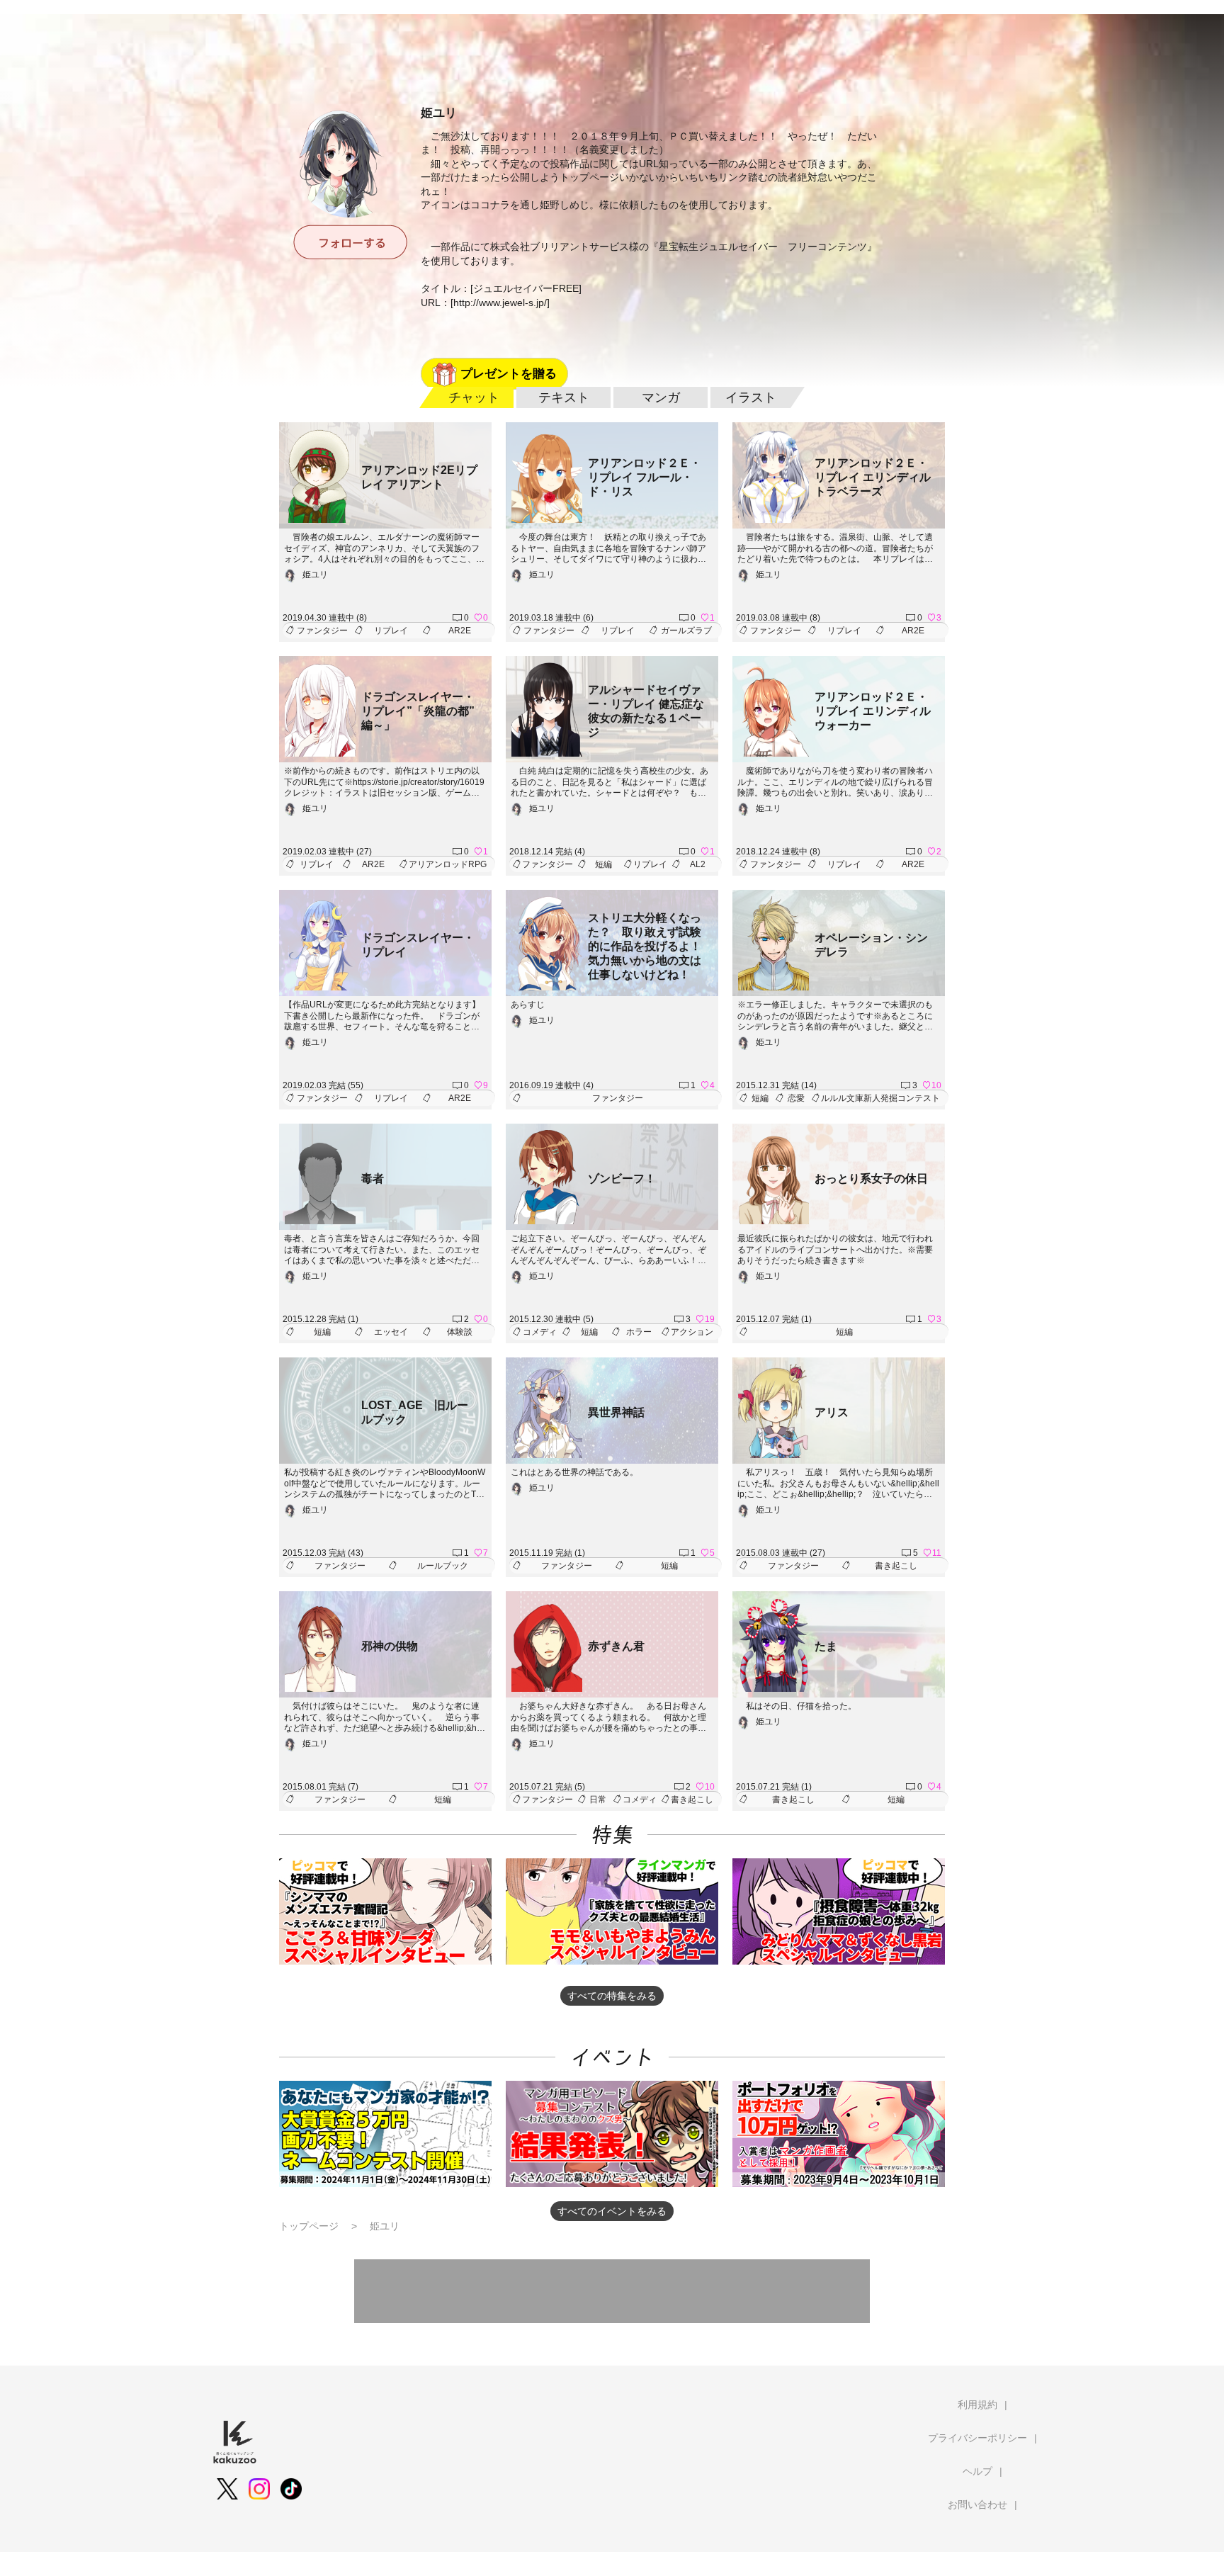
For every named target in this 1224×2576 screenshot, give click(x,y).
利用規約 (977, 2405)
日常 (598, 1800)
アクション (692, 1332)
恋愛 (796, 1098)
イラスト (751, 397)
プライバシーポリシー (977, 2438)
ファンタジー (322, 631)
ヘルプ (977, 2471)
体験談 (460, 1332)
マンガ (661, 397)
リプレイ (391, 631)
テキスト (564, 397)
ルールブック (443, 1566)
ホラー (639, 1332)
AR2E (460, 631)
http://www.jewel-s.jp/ (500, 303)
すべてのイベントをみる (612, 2211)
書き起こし (896, 1566)
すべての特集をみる (612, 1996)
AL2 (698, 864)
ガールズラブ (686, 631)
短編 (603, 864)
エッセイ (391, 1332)
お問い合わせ (977, 2504)
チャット (474, 397)
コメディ (540, 1332)
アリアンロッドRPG (448, 864)
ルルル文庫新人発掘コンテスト (880, 1098)
